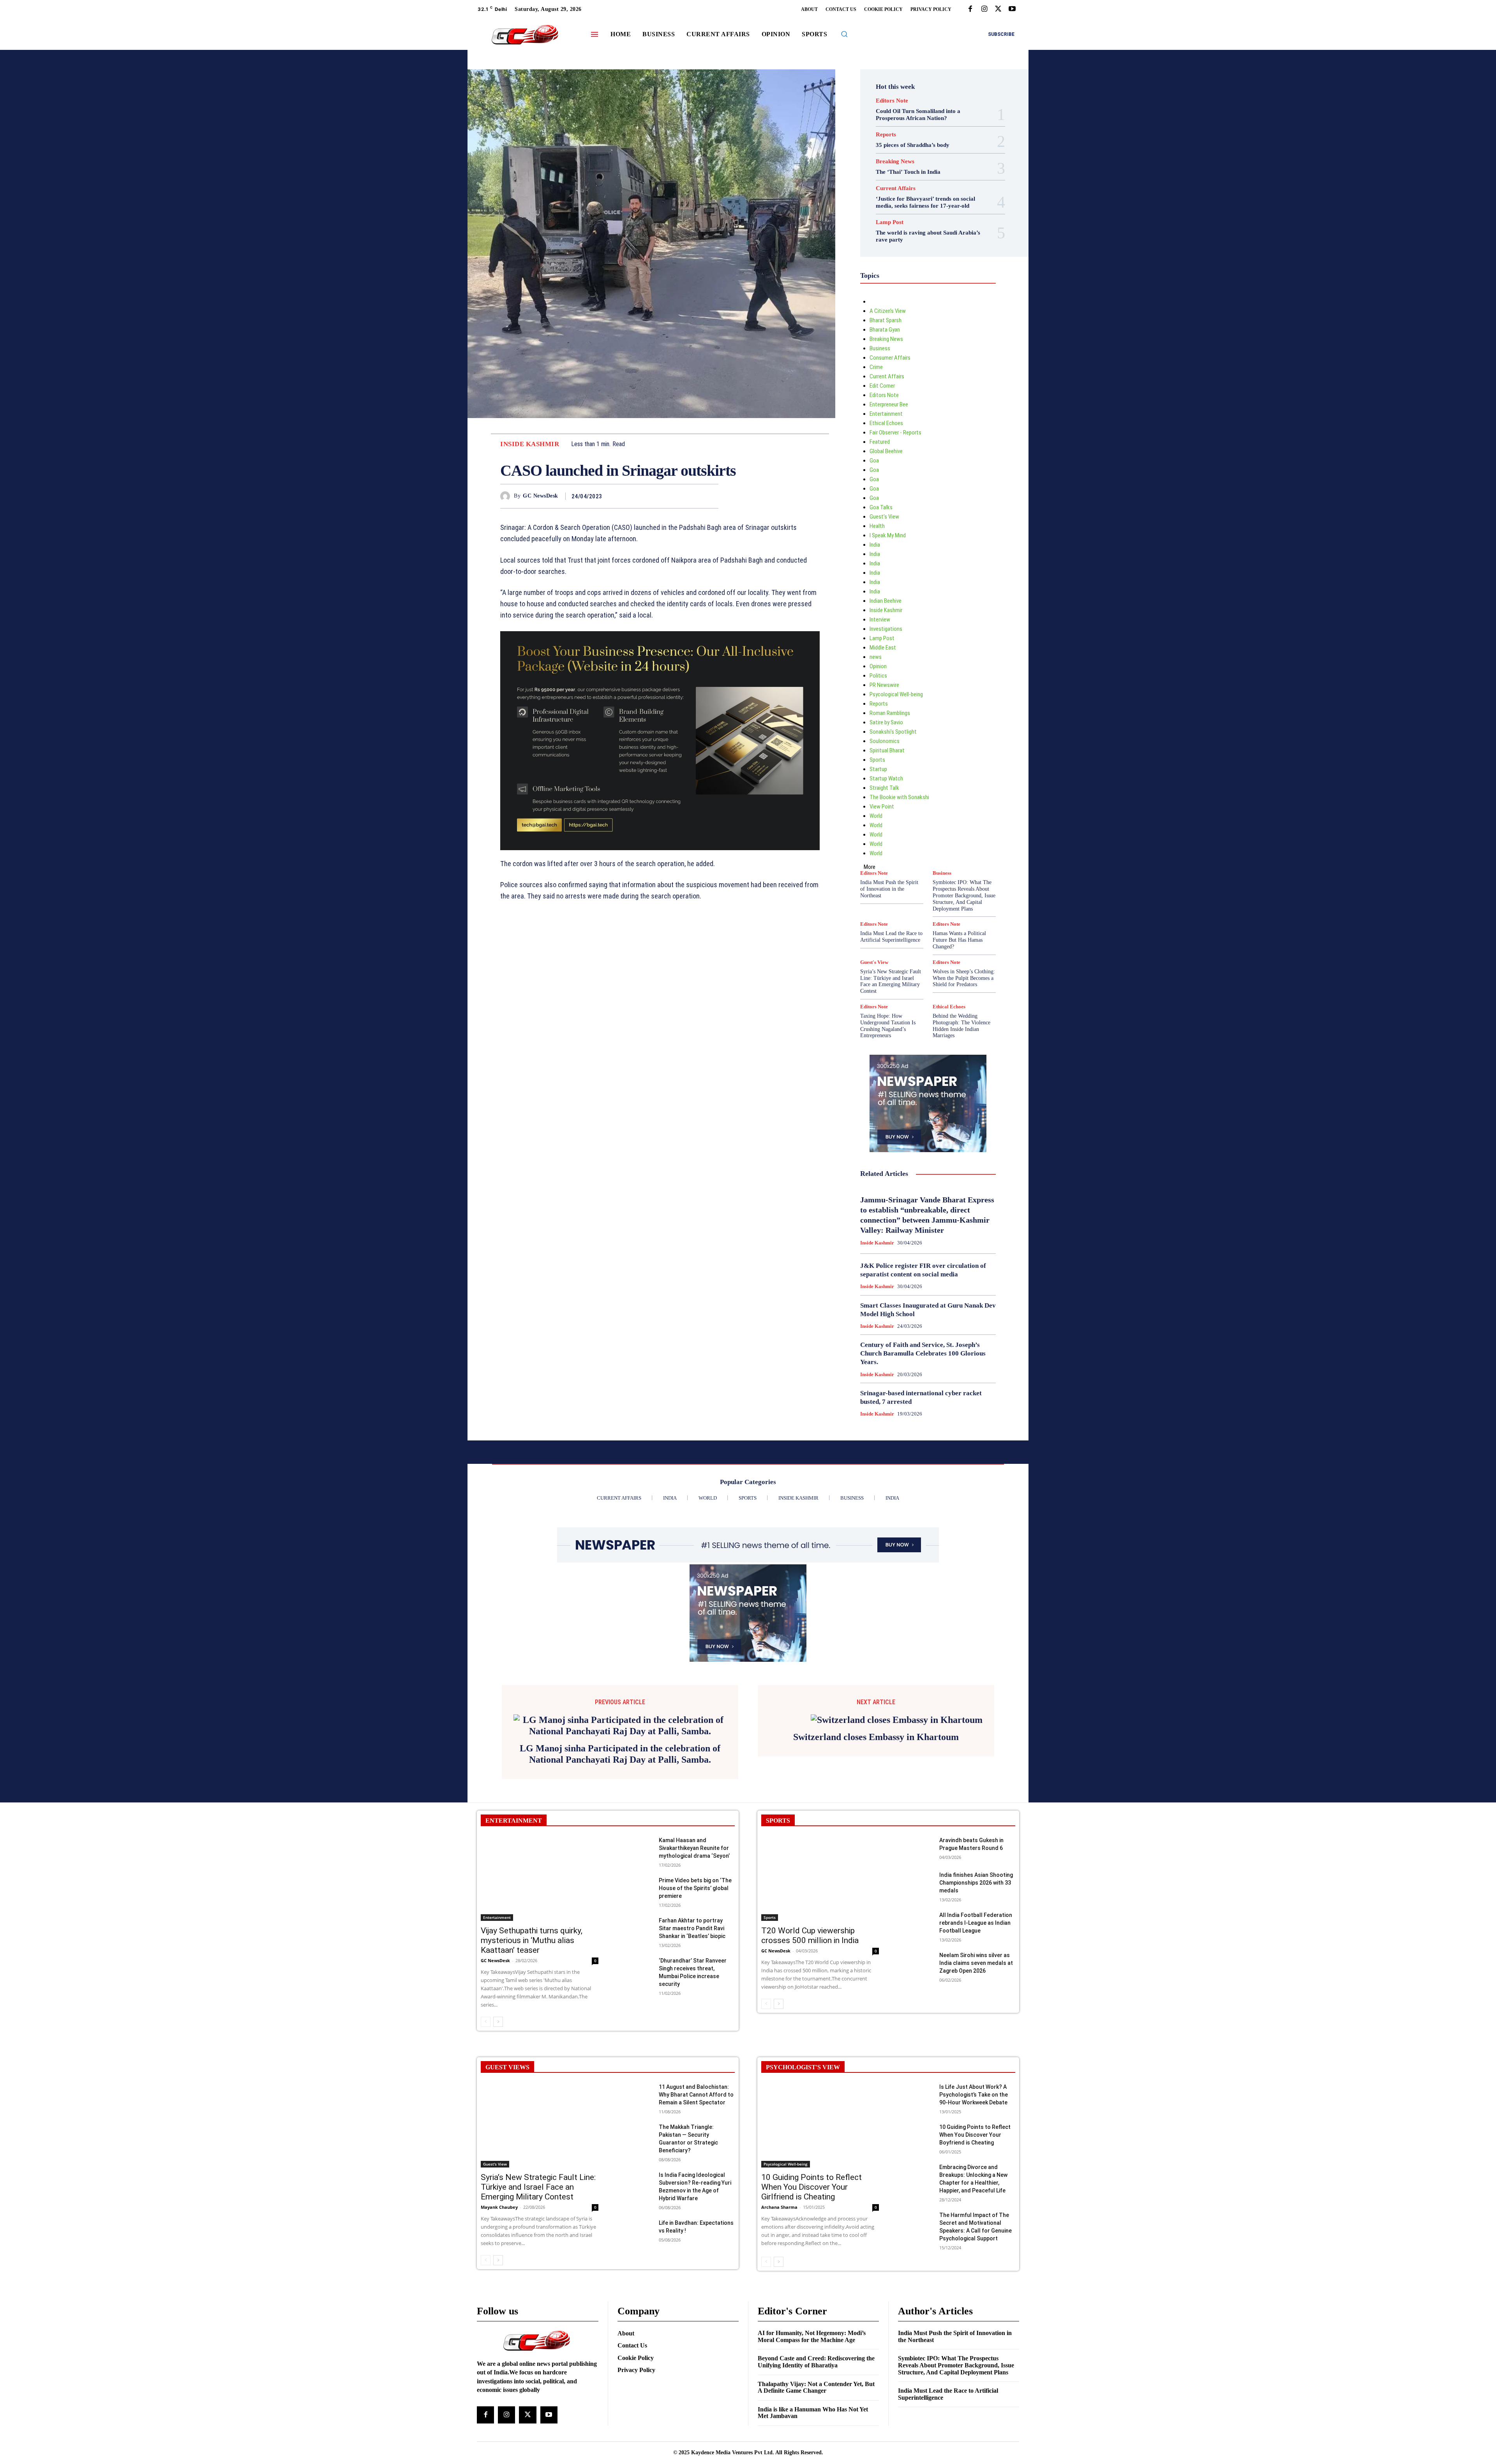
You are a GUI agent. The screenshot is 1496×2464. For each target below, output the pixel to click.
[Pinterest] (693, 496)
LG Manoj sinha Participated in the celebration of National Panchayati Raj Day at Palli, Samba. (620, 1876)
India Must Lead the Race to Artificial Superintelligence (891, 937)
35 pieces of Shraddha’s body (913, 145)
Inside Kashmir (530, 444)
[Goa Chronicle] (525, 35)
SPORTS (778, 1942)
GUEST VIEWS (507, 2189)
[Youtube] (1012, 9)
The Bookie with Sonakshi (899, 797)
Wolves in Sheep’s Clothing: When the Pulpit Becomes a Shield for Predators (964, 978)
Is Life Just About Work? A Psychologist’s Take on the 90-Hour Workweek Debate (974, 2217)
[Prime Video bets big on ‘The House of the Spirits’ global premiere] (635, 2011)
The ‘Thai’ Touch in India (908, 172)
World (876, 816)
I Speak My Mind (888, 535)
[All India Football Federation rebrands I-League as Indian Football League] (915, 2045)
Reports (886, 135)
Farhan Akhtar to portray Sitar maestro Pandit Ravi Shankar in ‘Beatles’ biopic (692, 2050)
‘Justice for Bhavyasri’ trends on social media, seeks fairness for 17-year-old (925, 202)
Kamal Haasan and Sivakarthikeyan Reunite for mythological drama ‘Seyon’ (694, 1970)
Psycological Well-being (896, 694)
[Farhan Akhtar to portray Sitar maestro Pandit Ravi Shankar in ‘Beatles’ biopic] (635, 2051)
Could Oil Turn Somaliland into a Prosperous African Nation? (918, 115)
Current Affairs (896, 188)
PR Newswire (884, 685)
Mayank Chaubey (499, 2329)
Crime (876, 367)
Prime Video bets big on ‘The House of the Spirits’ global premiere (695, 2010)
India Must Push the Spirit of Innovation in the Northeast (889, 889)
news (876, 657)
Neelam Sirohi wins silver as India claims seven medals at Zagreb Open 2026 (976, 2085)
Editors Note (892, 101)
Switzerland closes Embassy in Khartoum (876, 1854)
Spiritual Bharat (887, 750)
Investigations (886, 629)
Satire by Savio (886, 722)
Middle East (883, 648)
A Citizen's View (888, 311)
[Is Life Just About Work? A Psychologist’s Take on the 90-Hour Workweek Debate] (915, 2217)
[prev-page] (486, 2144)
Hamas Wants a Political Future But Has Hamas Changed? (959, 940)
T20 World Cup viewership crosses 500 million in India (810, 2057)
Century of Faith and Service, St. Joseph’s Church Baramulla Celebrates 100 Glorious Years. (923, 1353)
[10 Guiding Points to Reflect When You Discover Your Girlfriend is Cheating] (820, 2247)
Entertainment (886, 414)
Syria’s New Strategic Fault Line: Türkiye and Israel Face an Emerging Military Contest (891, 981)
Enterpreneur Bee (889, 404)
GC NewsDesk (541, 496)
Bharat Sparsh (886, 320)
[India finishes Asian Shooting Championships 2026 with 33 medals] (915, 2005)
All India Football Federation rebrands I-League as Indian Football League (976, 2045)
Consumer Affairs (890, 358)
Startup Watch (886, 778)
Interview (880, 620)
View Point (882, 807)
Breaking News (895, 162)
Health (877, 526)
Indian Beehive (886, 601)
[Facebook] (970, 9)
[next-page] (498, 2144)
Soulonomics (885, 741)
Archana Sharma (779, 2329)
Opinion (878, 666)
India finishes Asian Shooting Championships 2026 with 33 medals (976, 2005)
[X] (998, 9)
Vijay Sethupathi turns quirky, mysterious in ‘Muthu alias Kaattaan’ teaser (532, 2062)
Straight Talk (884, 788)
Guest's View (884, 517)
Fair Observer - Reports (895, 432)
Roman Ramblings (890, 713)
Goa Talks (881, 507)
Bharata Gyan (885, 330)
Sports (877, 760)
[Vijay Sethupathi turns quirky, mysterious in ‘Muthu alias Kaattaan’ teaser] (540, 2001)
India (875, 545)
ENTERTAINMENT (514, 1942)
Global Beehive (886, 451)
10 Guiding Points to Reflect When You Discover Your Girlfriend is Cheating (812, 2309)
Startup (878, 769)
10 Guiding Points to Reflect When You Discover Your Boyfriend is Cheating (975, 2257)
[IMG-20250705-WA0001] (660, 741)
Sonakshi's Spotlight (893, 732)
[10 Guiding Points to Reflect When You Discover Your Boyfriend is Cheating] (915, 2257)
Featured (880, 442)
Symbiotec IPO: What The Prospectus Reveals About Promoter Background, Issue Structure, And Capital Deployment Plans (964, 895)
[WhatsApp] (711, 496)
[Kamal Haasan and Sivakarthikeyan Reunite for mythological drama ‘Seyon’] (635, 1971)
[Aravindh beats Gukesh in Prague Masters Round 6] (915, 1971)
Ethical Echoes (886, 423)
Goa (874, 461)
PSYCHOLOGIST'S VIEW (803, 2189)
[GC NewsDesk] (507, 496)
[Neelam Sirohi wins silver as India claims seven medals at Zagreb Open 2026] (915, 2085)
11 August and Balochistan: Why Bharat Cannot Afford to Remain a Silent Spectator (696, 2217)
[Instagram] (984, 9)
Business (880, 348)
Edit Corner (882, 386)
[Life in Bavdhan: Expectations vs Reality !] (635, 2353)
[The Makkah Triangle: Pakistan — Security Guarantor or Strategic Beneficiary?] (635, 2257)
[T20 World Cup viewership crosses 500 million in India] (820, 2001)
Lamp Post (890, 222)
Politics (878, 676)
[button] (844, 34)
